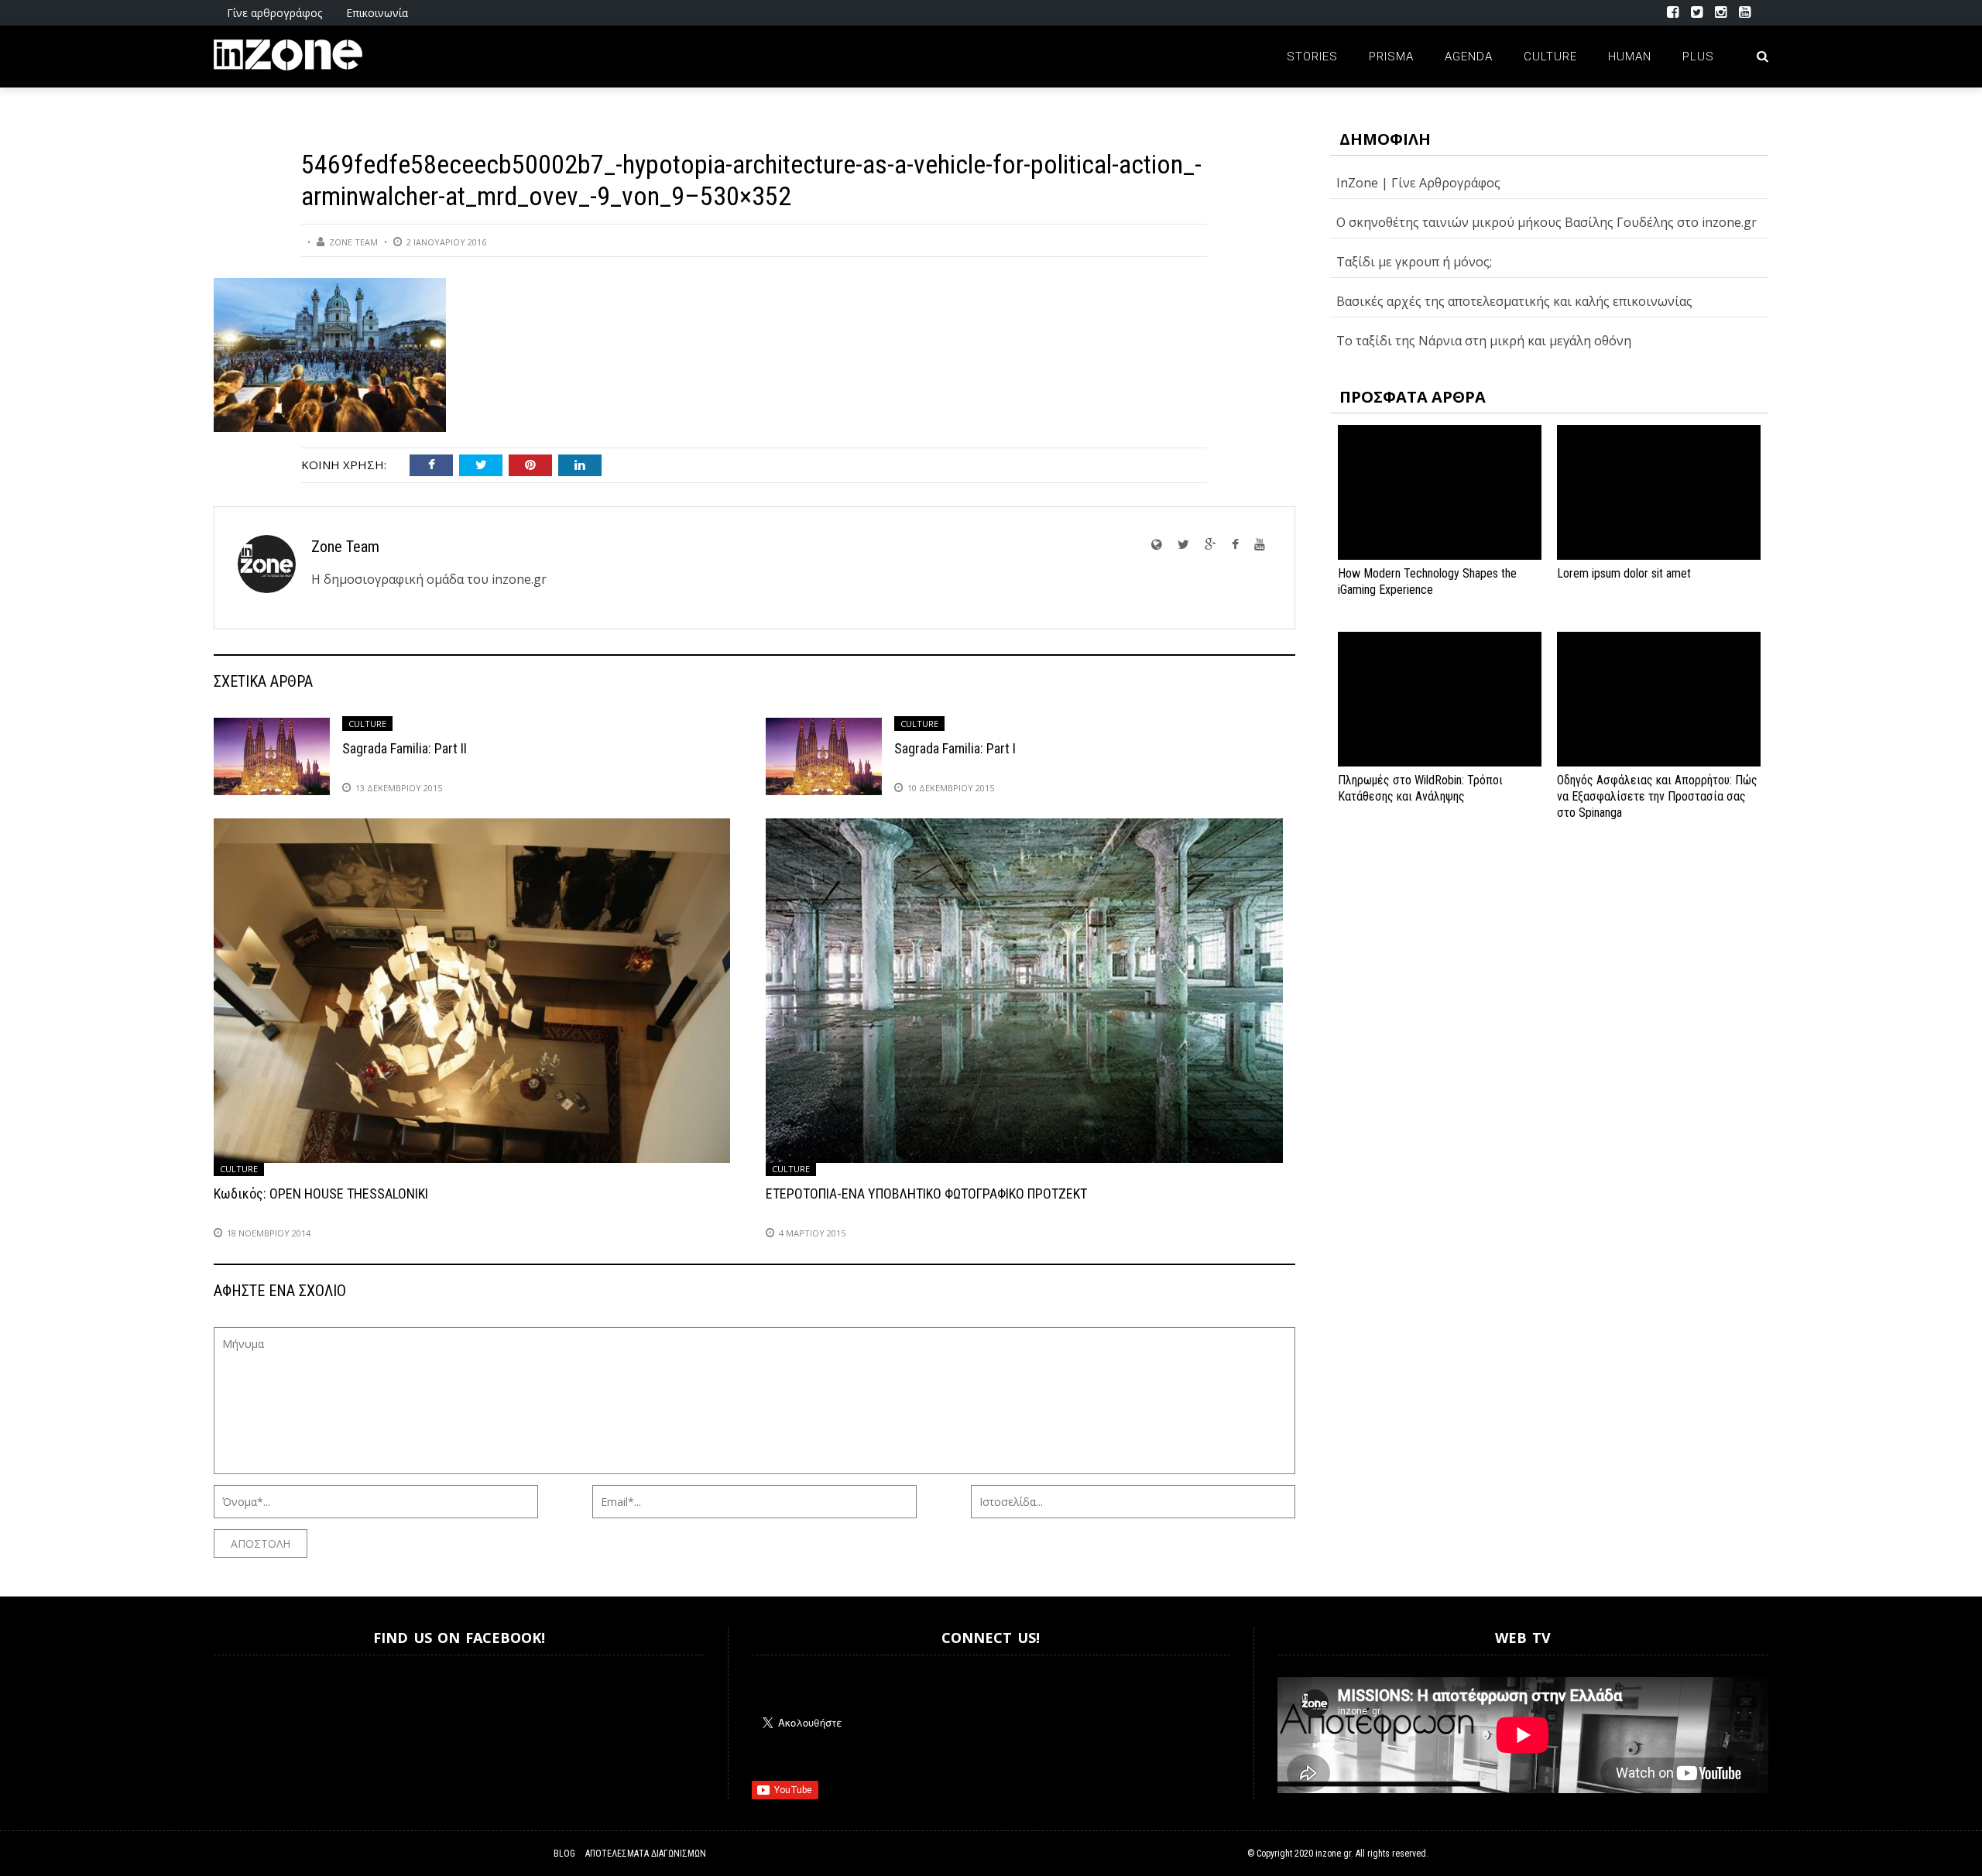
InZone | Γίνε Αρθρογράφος (1418, 183)
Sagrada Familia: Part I (955, 748)
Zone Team (353, 242)
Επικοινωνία (377, 13)
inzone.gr (1333, 1854)
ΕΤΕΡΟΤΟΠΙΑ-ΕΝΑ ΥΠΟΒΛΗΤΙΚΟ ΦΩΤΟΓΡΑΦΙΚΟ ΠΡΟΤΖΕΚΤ (926, 1194)
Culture (1550, 57)
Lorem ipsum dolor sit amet (1624, 573)
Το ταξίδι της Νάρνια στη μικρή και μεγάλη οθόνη (1484, 341)
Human (1630, 57)
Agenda (1469, 57)
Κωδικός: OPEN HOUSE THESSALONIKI (321, 1194)
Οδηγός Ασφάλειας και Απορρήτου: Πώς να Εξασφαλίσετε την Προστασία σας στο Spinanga (1657, 796)
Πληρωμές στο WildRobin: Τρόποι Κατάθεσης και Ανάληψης (1420, 788)
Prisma (1391, 57)
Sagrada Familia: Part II (405, 748)
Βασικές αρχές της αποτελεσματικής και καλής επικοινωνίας (1514, 301)
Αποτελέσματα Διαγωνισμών (646, 1854)
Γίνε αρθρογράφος (274, 13)
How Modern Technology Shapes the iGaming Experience (1427, 581)
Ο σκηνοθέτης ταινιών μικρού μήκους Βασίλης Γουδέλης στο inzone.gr (1547, 222)
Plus (1698, 57)
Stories (1312, 57)
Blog (564, 1854)
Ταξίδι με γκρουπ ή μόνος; (1414, 262)
